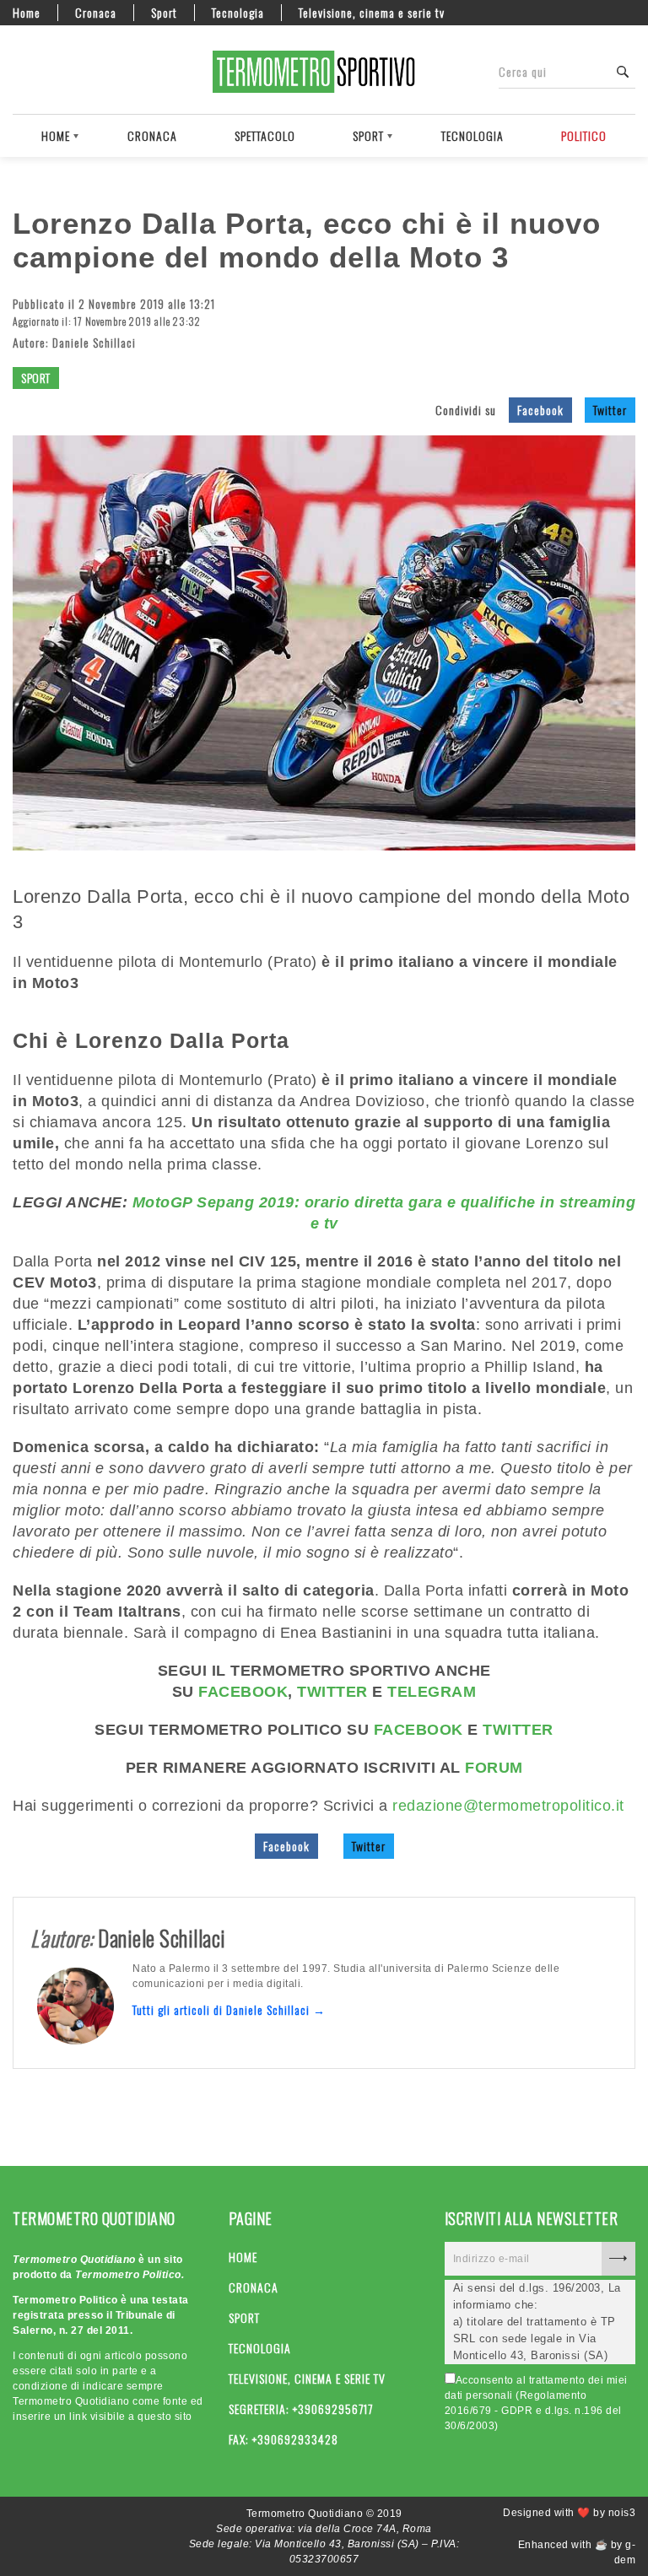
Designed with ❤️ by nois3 (569, 2513)
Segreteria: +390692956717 (301, 2409)
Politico (584, 135)
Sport (164, 13)
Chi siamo (51, 72)
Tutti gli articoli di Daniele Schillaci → (229, 2009)
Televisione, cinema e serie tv (372, 13)
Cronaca (96, 13)
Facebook (540, 410)
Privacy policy (80, 72)
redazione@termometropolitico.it (508, 1806)
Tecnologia (238, 13)
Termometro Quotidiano (324, 72)
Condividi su (466, 410)
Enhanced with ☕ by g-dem (577, 2552)
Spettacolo (265, 135)
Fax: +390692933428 (283, 2439)
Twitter (610, 410)
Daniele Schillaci (94, 342)
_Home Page (21, 72)
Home (27, 13)
